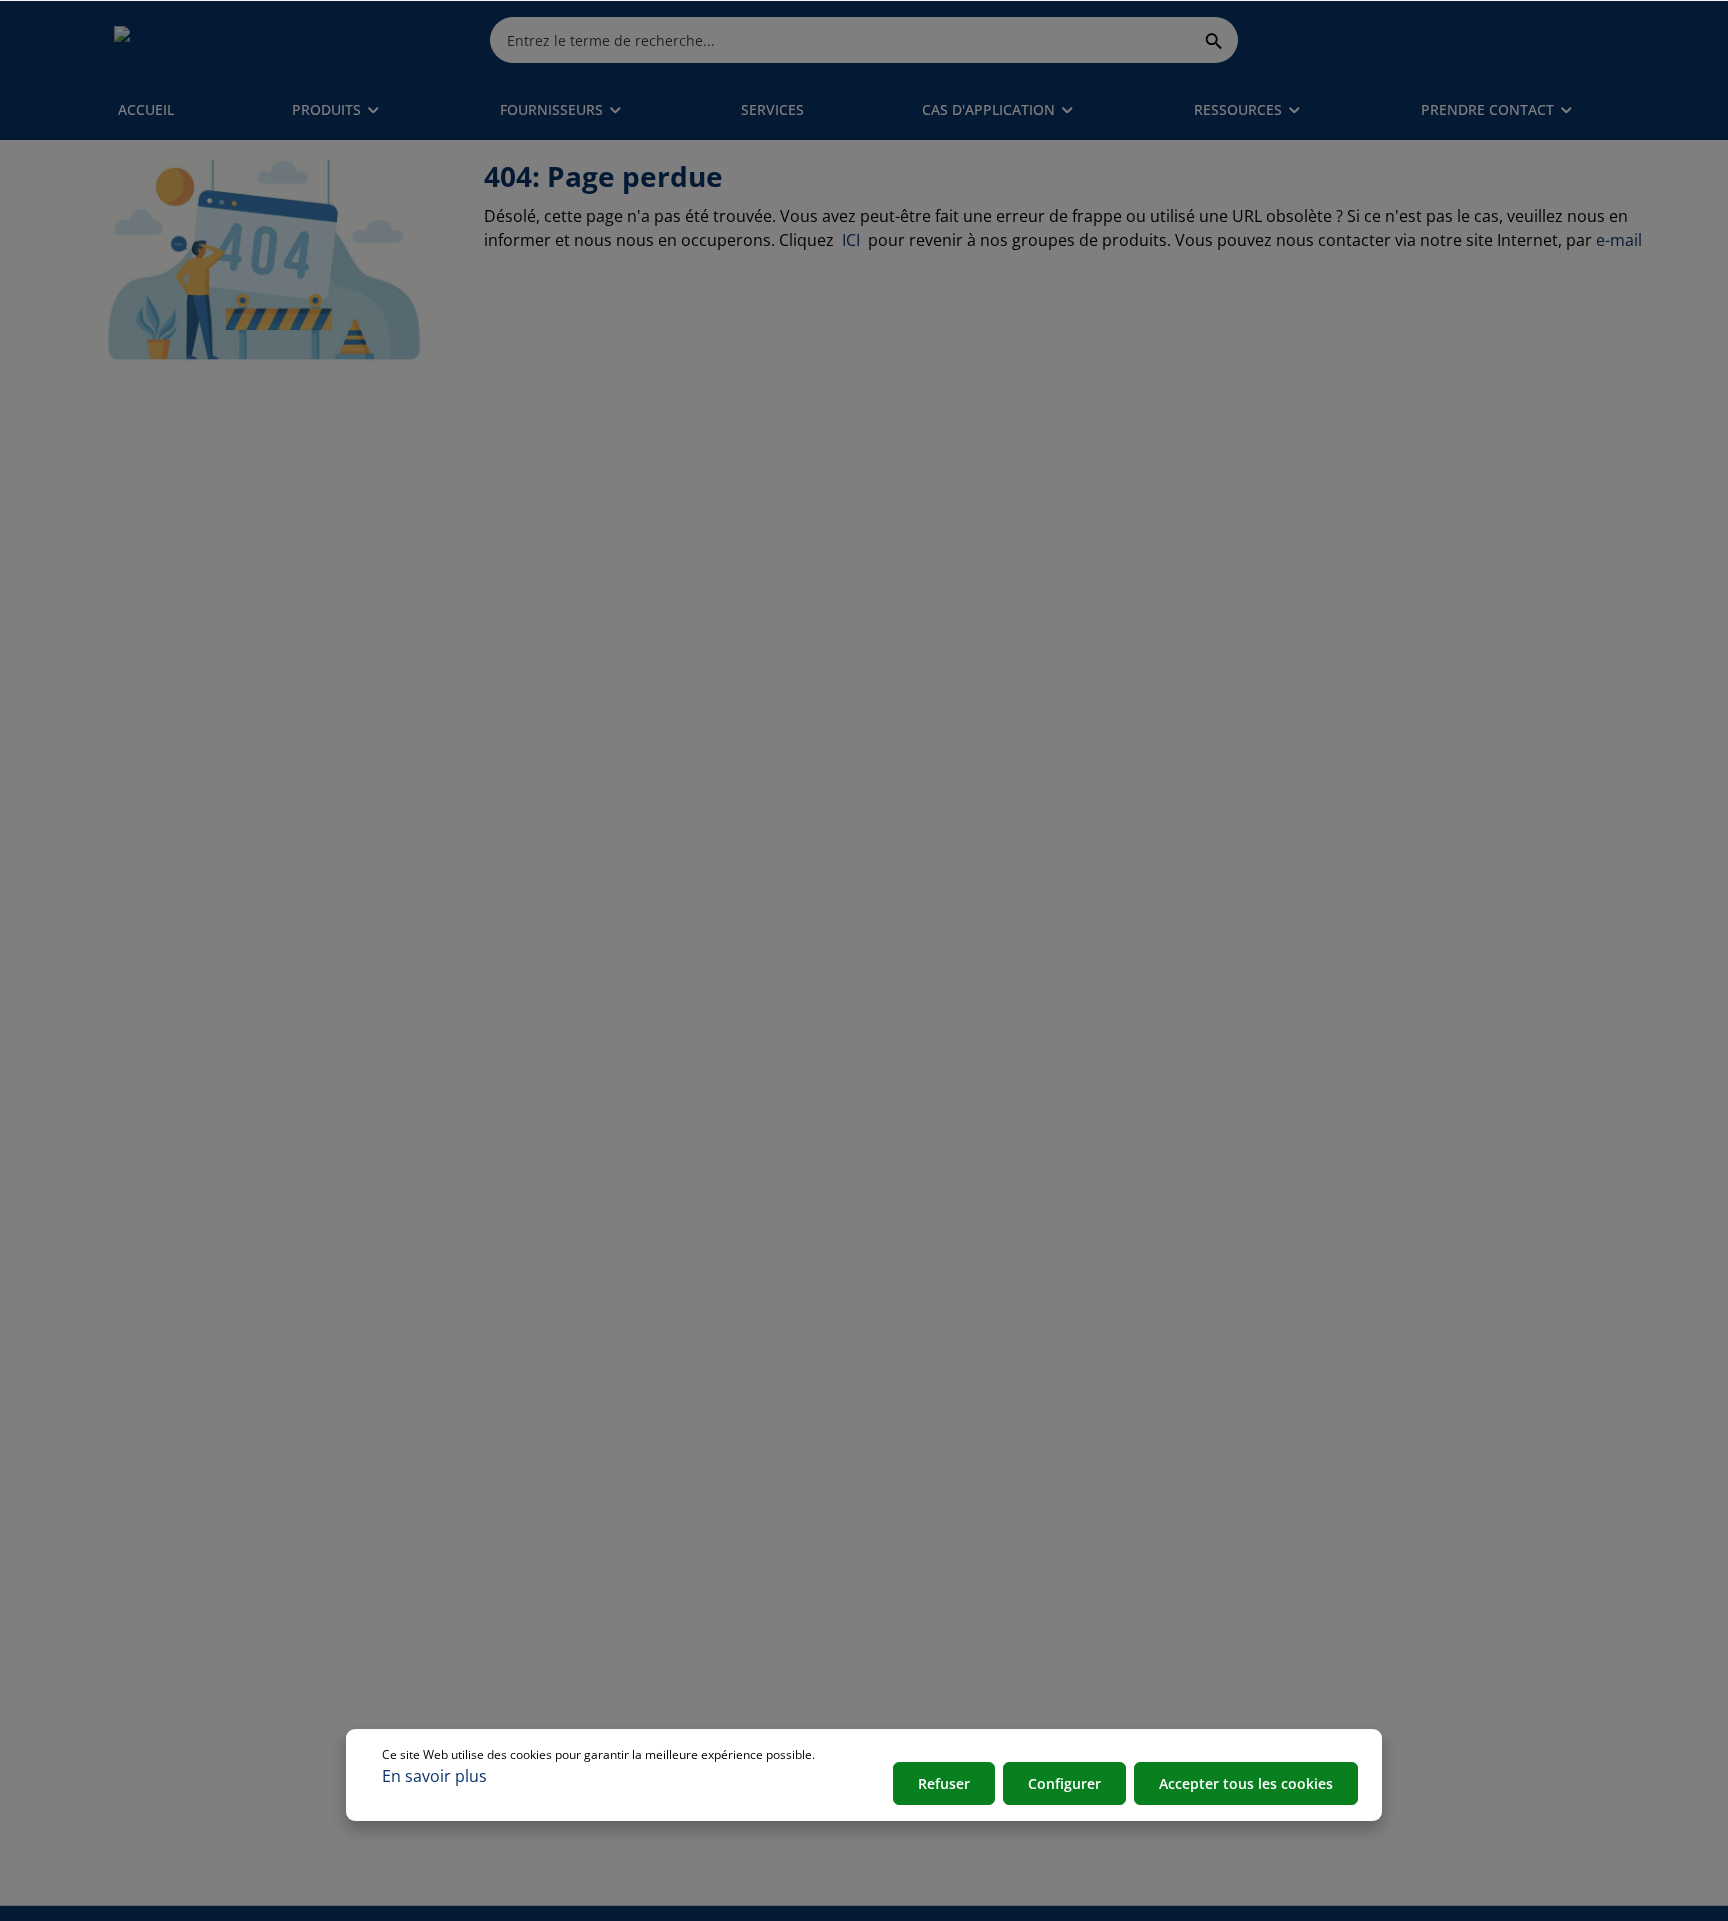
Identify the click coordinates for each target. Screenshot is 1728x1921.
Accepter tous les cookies (1246, 1783)
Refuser (944, 1783)
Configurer (1064, 1783)
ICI (853, 240)
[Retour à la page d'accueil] (208, 40)
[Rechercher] (1214, 39)
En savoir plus (434, 1776)
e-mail (1619, 240)
